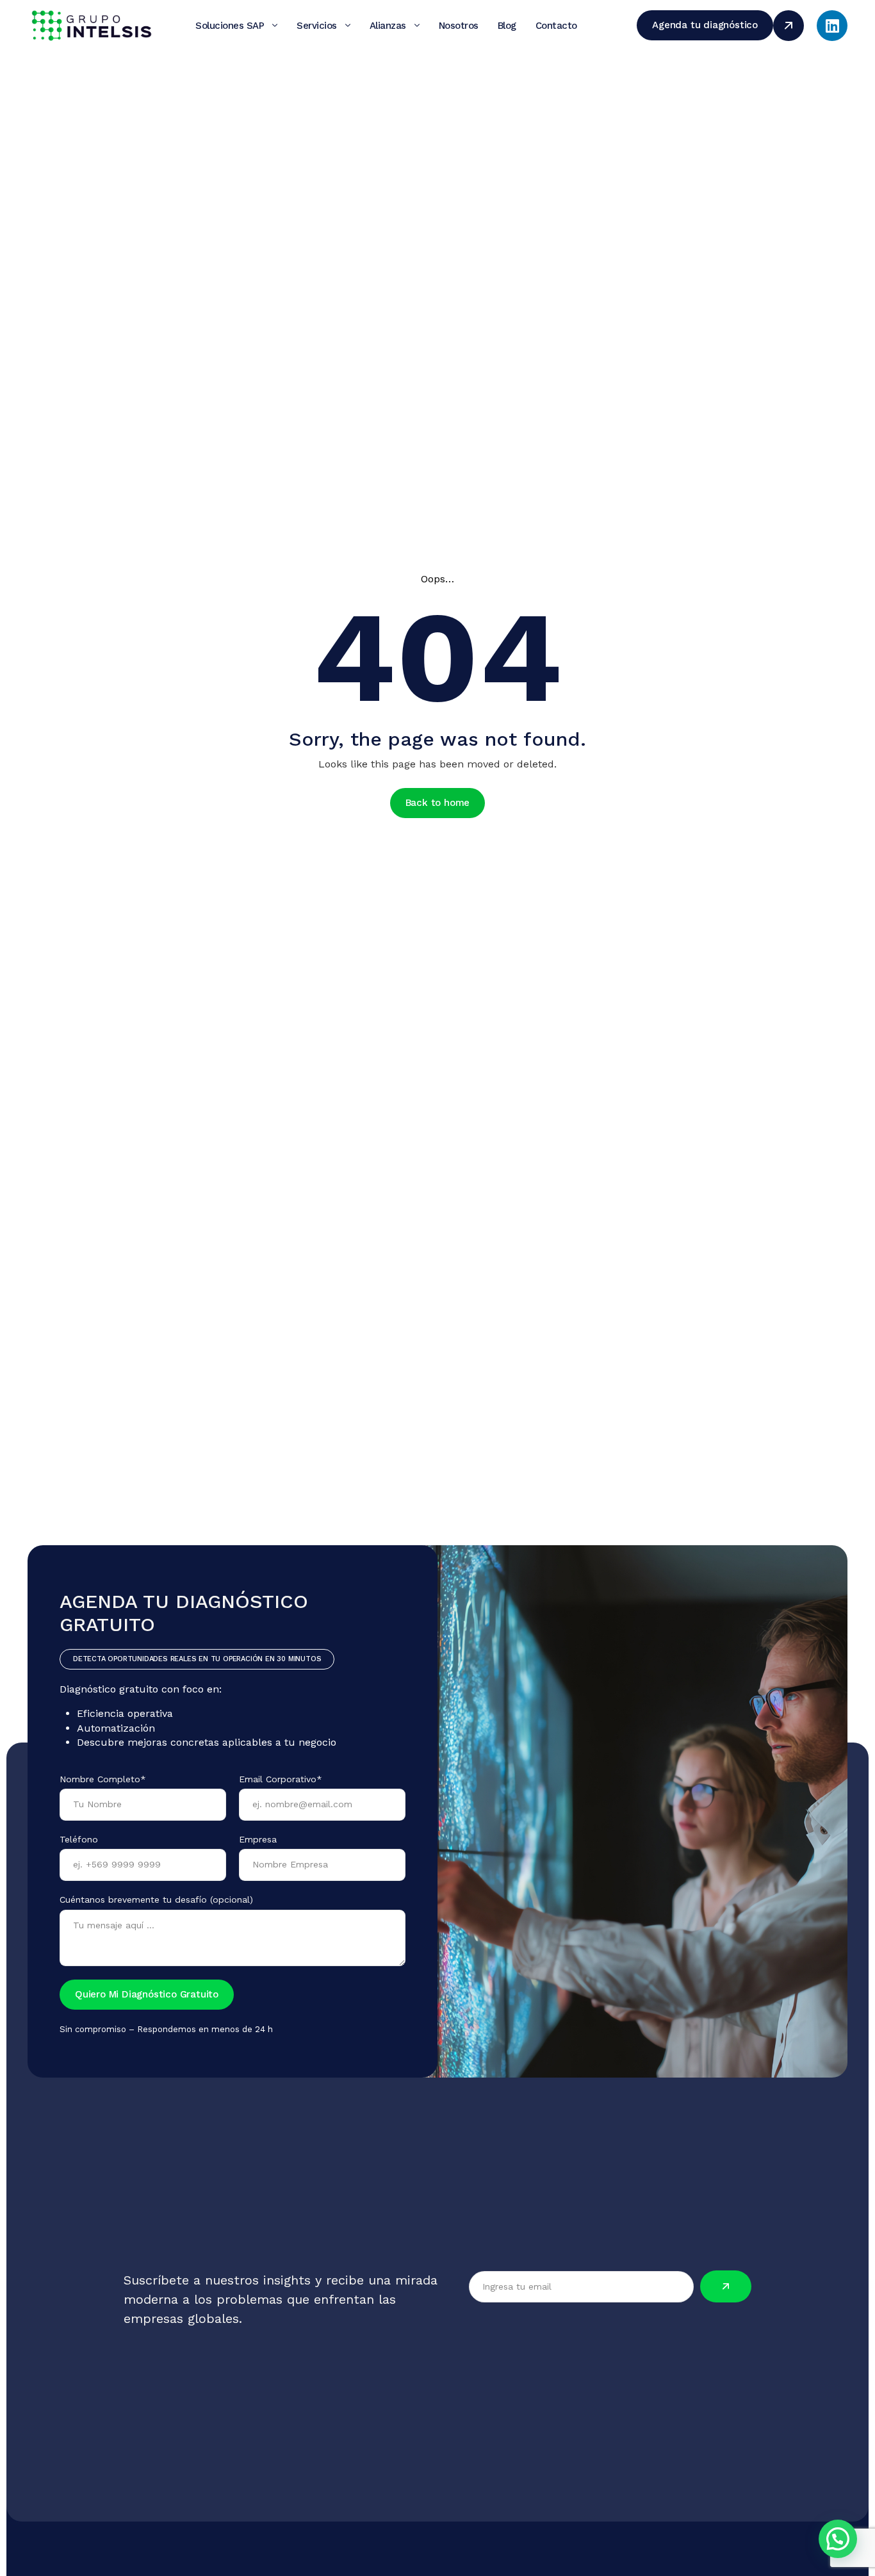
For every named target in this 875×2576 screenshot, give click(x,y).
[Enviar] (726, 2286)
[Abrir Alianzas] (417, 26)
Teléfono (79, 1839)
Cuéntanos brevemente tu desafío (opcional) (156, 1899)
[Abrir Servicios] (348, 26)
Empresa (258, 1839)
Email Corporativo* (281, 1779)
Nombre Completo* (103, 1779)
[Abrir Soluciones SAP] (275, 26)
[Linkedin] (832, 26)
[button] (838, 2539)
